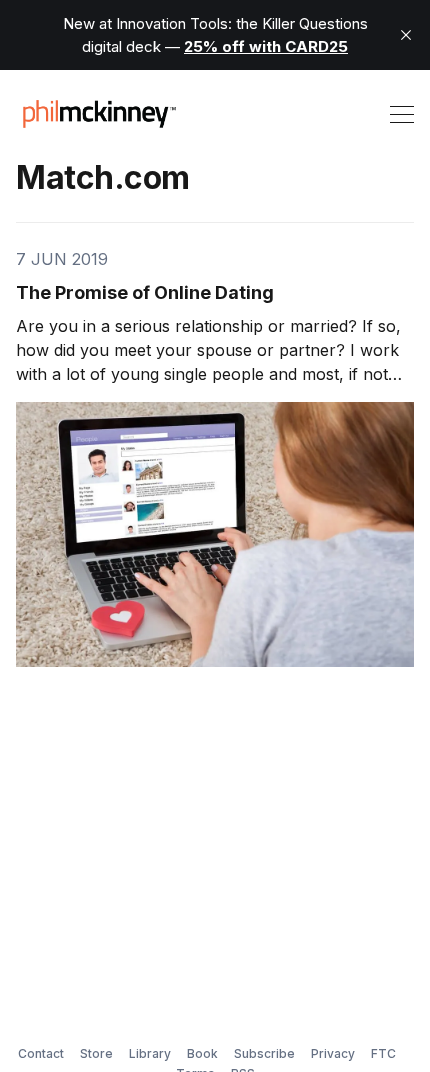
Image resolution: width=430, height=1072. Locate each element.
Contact (41, 1053)
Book (202, 1053)
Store (96, 1053)
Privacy (333, 1053)
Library (150, 1053)
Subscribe (264, 1053)
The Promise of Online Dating (145, 292)
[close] (406, 35)
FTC (383, 1053)
